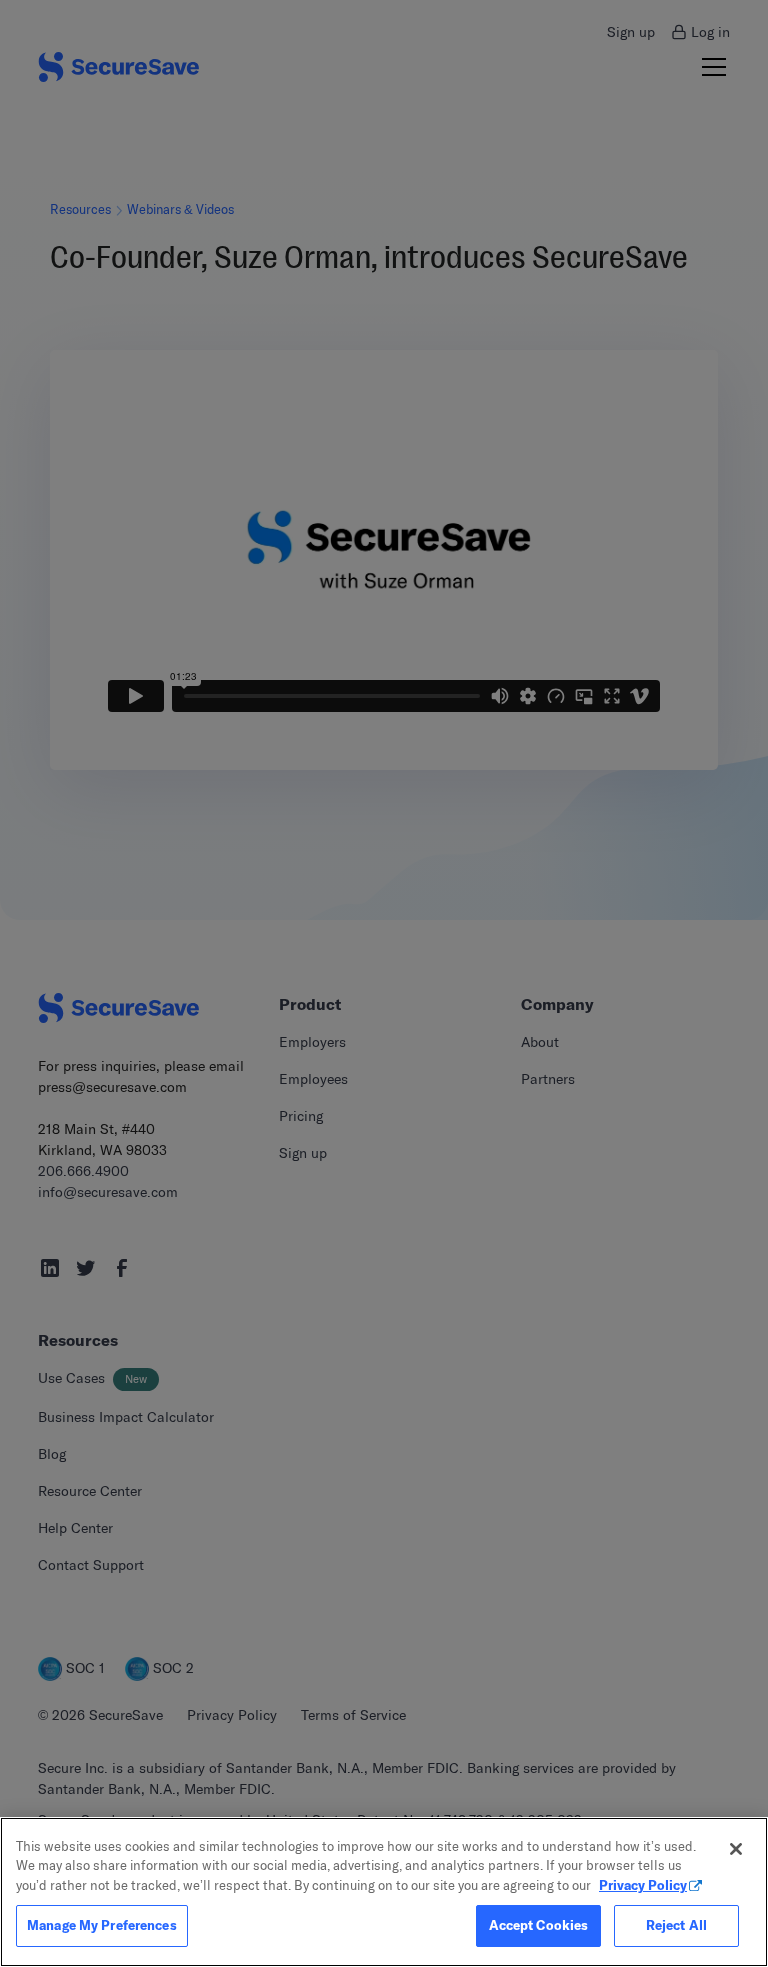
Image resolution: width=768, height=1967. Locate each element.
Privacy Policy (643, 1885)
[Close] (736, 1849)
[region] (384, 1892)
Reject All (676, 1925)
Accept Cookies (539, 1925)
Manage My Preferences (102, 1925)
